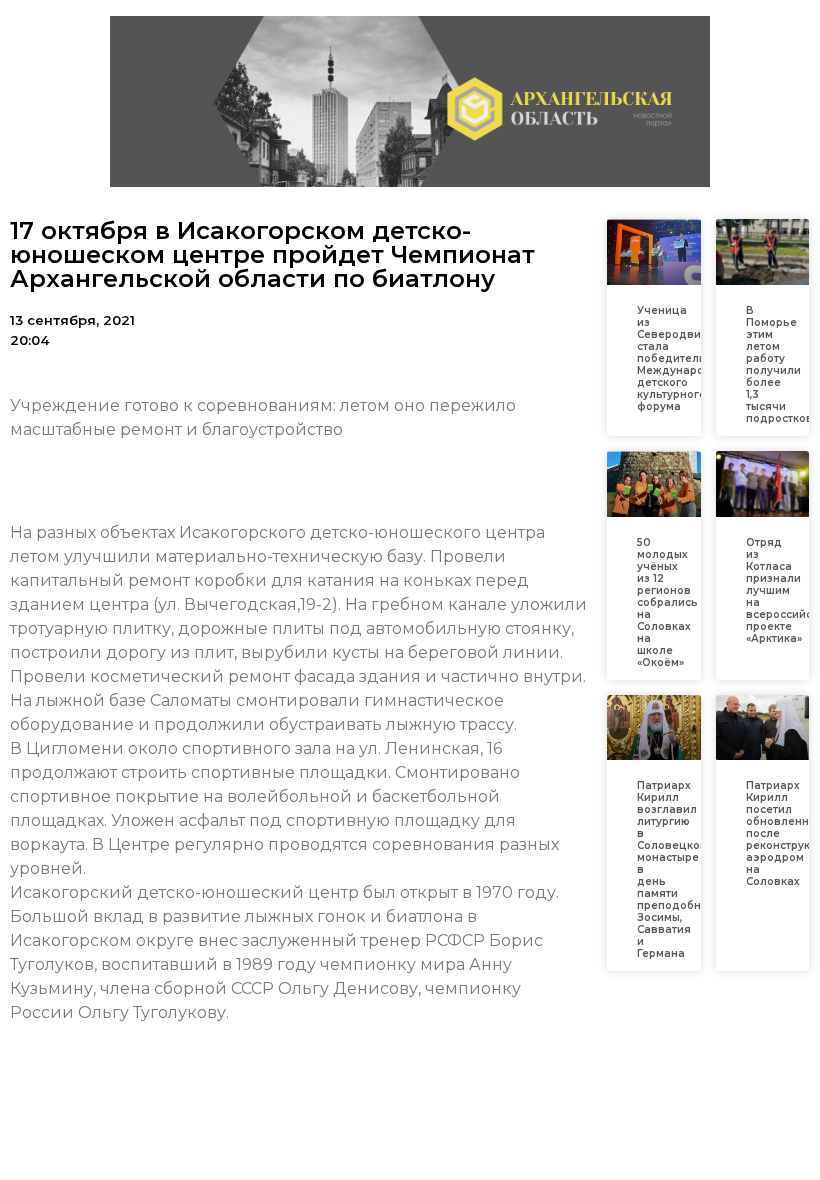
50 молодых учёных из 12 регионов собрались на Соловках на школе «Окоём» (667, 602)
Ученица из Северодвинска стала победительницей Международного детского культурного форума (689, 358)
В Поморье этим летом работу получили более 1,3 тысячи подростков (779, 364)
